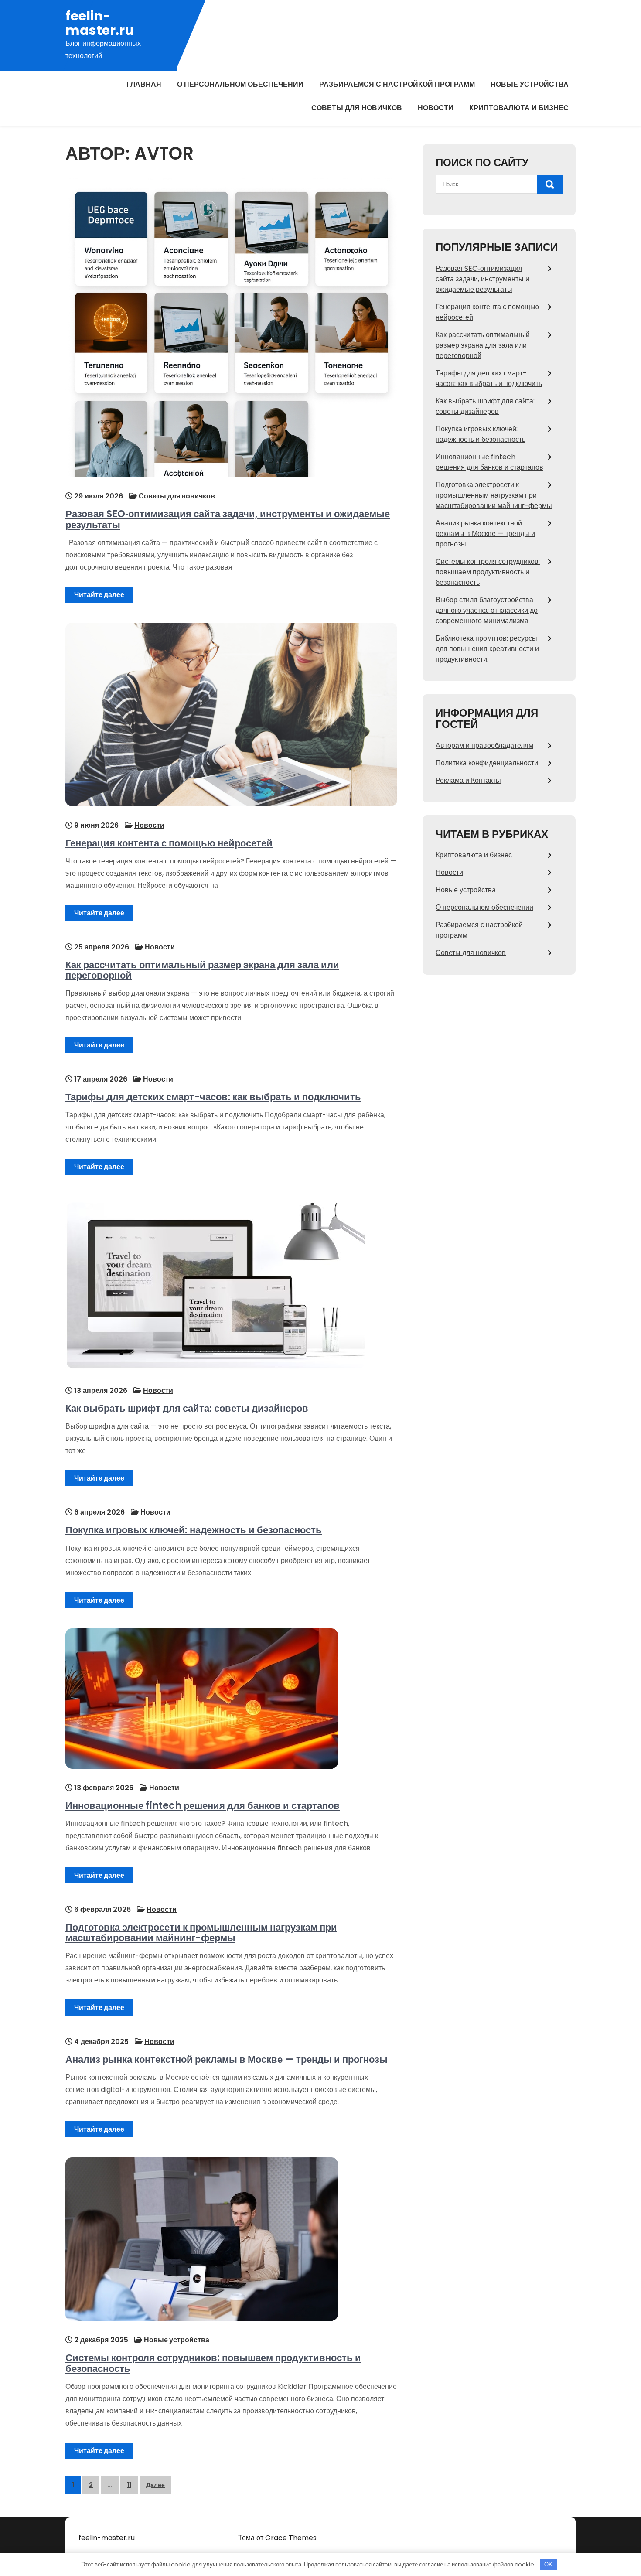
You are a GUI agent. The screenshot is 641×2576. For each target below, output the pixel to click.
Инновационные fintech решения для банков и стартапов (203, 1806)
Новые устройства (530, 84)
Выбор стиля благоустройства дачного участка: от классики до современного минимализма (487, 610)
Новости (436, 108)
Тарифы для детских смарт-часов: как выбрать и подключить (213, 1097)
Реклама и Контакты (468, 780)
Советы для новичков (357, 108)
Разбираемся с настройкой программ (397, 84)
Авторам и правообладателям (484, 746)
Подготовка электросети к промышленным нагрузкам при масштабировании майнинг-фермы (201, 1933)
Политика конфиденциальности (487, 763)
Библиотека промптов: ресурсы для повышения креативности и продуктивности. (487, 649)
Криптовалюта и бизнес (519, 108)
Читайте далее (99, 595)
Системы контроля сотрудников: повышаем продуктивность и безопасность (213, 2363)
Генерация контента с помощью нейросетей (169, 843)
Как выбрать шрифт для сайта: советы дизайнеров (187, 1408)
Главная (144, 84)
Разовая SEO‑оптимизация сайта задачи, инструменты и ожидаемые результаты (228, 519)
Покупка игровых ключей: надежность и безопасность (194, 1530)
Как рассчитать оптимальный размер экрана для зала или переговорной (202, 970)
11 (129, 2485)
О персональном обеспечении (240, 84)
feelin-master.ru (100, 23)
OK (548, 2564)
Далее (155, 2485)
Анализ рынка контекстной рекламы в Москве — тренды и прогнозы (227, 2059)
